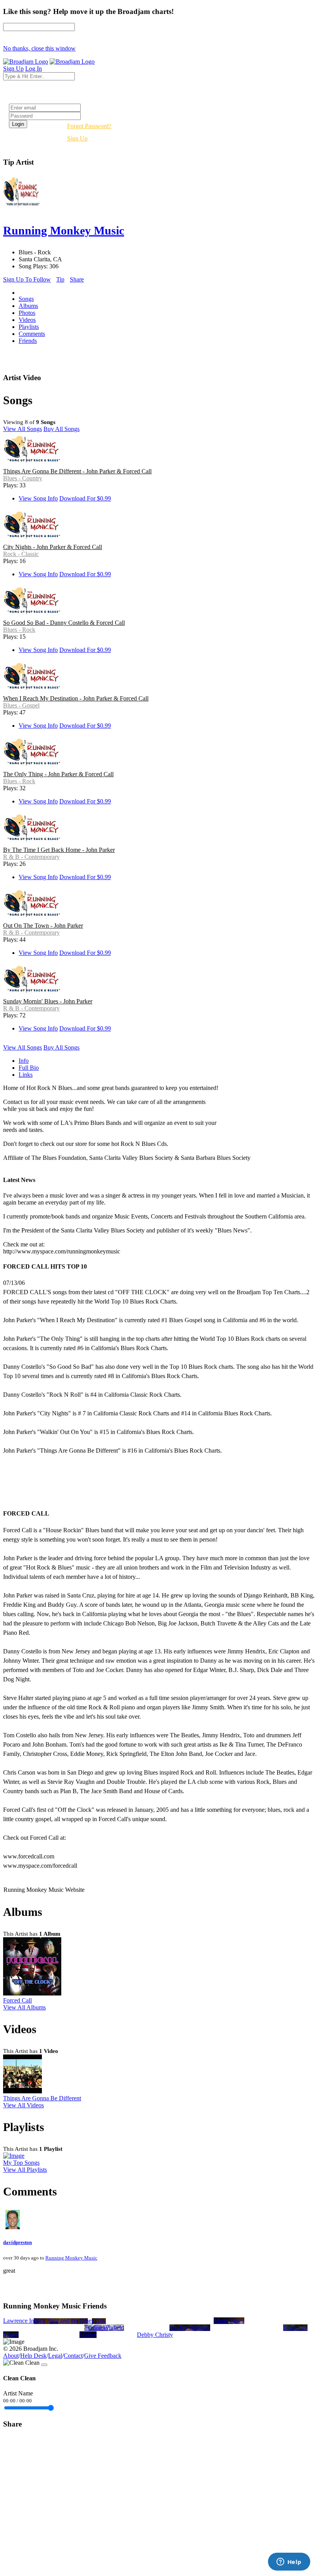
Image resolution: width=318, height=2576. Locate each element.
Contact (73, 2356)
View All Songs (22, 429)
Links (26, 1075)
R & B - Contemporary (31, 857)
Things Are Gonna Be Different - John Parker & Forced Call (77, 471)
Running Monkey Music (71, 2258)
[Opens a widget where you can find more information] (289, 2562)
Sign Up (77, 138)
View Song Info (38, 498)
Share (77, 279)
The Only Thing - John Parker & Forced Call (58, 774)
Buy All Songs (61, 429)
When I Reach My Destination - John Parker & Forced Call (76, 698)
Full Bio (29, 1068)
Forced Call (17, 2000)
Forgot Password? (89, 126)
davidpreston (17, 2242)
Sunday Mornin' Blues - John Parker (48, 1001)
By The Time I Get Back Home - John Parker (59, 850)
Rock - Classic (21, 554)
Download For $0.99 (85, 498)
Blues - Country (23, 478)
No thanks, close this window (39, 48)
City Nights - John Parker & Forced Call (53, 547)
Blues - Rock (19, 630)
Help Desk (33, 2356)
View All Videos (23, 2105)
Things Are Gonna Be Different (42, 2098)
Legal (55, 2356)
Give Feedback (103, 2356)
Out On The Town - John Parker (43, 926)
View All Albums (24, 2007)
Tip (60, 279)
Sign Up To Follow (27, 279)
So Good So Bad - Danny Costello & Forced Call (64, 623)
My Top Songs (21, 2163)
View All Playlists (25, 2170)
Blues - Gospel (21, 705)
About (11, 2356)
